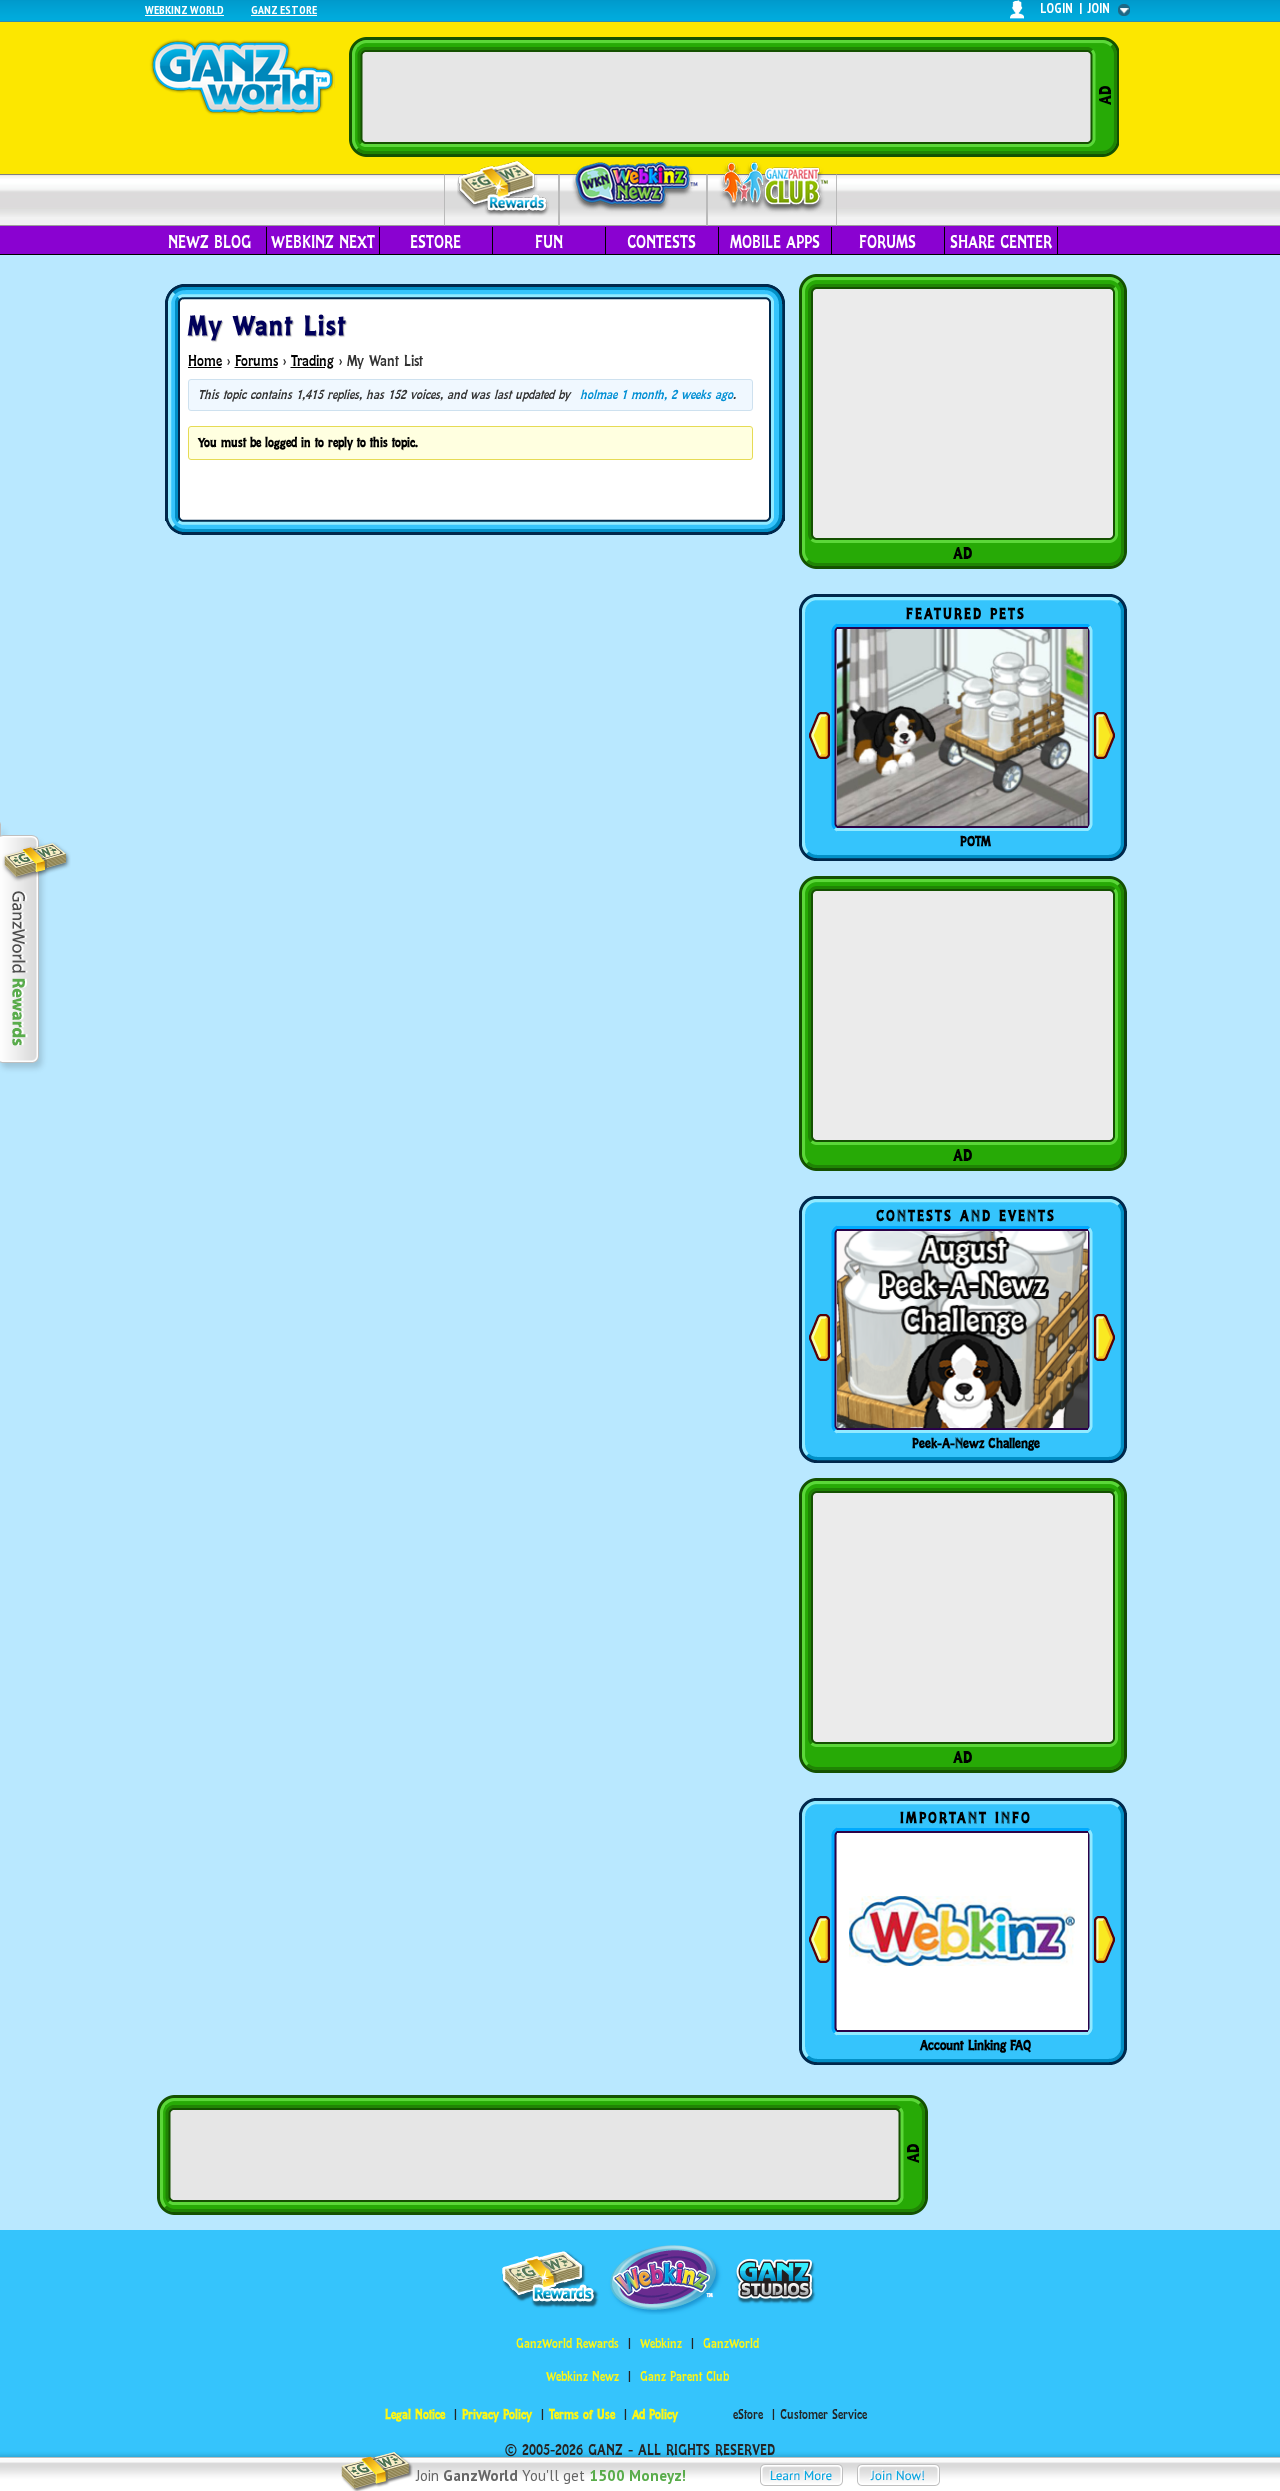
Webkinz (661, 2343)
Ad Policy (655, 2414)
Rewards (503, 188)
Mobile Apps (775, 242)
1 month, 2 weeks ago (677, 394)
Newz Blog (209, 242)
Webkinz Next (323, 242)
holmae (598, 394)
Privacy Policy (497, 2414)
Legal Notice (415, 2414)
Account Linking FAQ (975, 2045)
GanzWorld (731, 2343)
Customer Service (823, 2414)
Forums (887, 242)
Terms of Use (582, 2414)
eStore (435, 242)
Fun (549, 242)
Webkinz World (184, 9)
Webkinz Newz (633, 187)
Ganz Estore (284, 9)
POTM (975, 841)
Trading (312, 360)
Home (205, 360)
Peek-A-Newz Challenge (976, 1443)
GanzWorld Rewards (567, 2343)
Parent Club (772, 187)
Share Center (1001, 242)
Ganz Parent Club (684, 2376)
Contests (661, 242)
